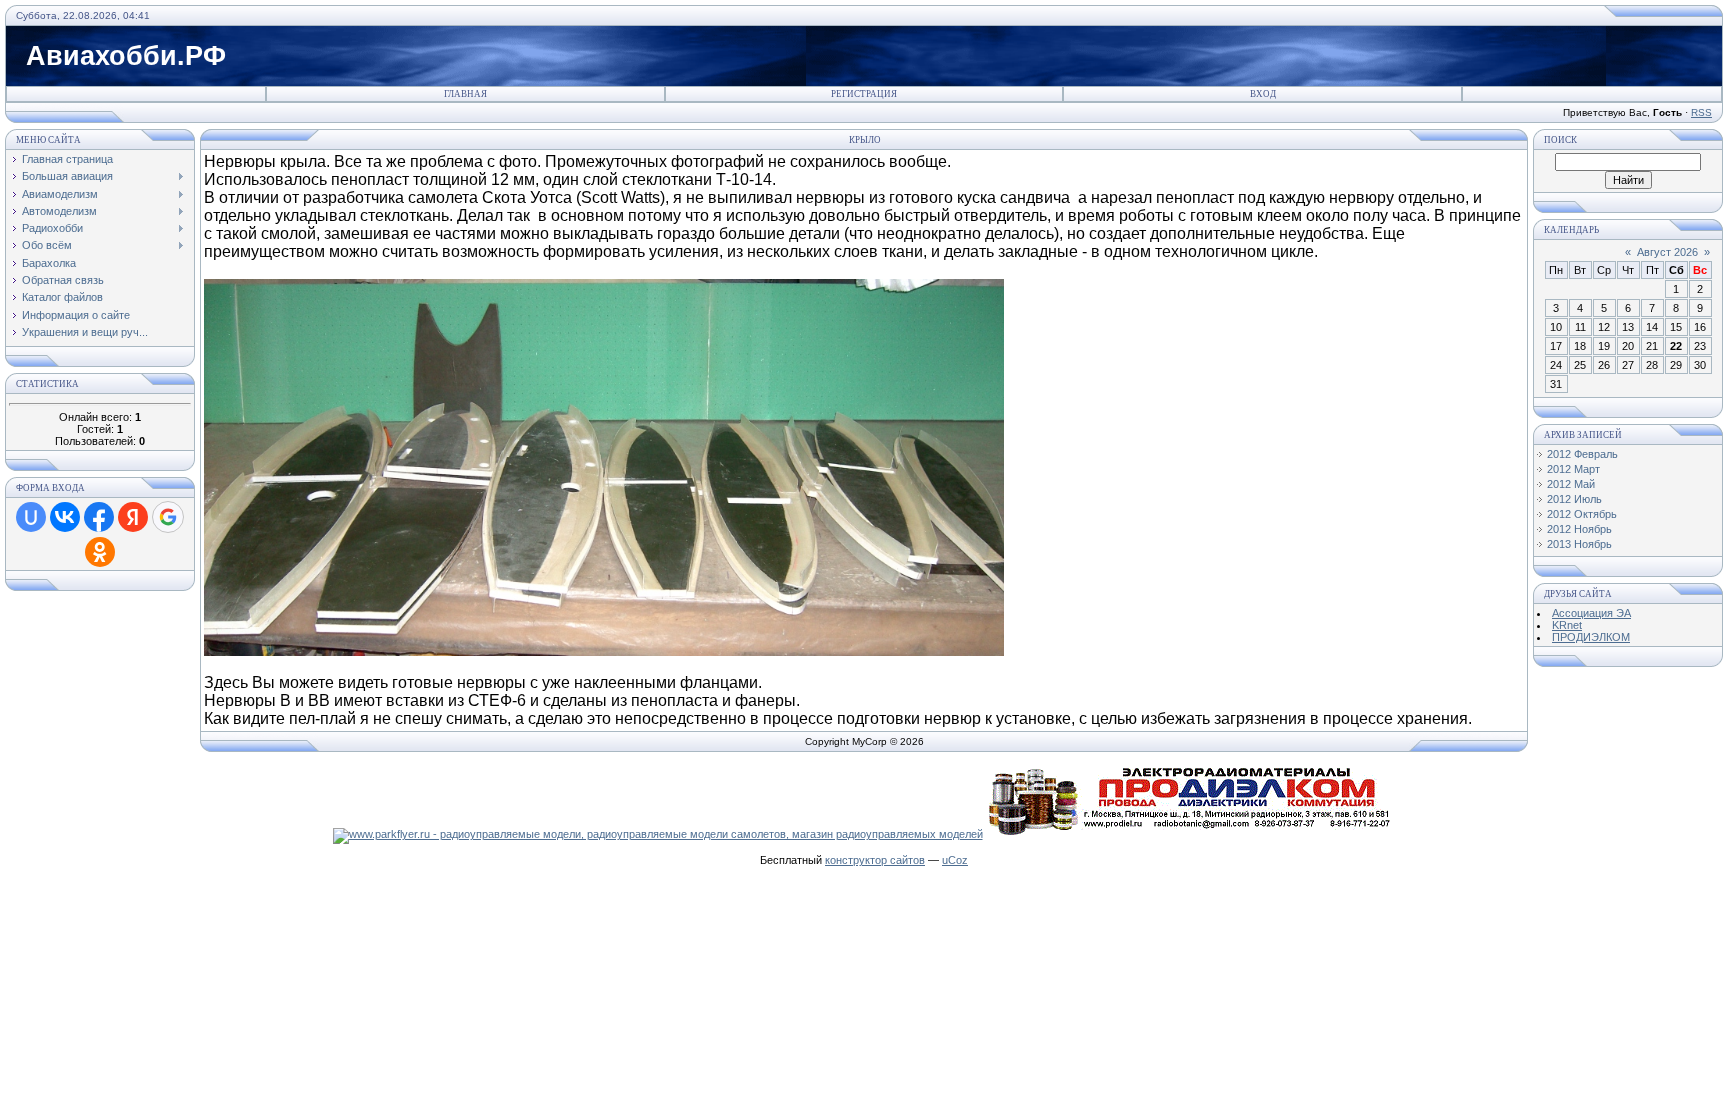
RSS (1701, 112)
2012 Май (1571, 484)
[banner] (658, 834)
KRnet (1567, 625)
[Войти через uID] (31, 517)
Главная (465, 94)
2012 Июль (1574, 499)
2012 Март (1573, 469)
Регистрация (864, 94)
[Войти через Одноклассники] (100, 552)
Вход (1263, 94)
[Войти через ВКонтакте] (65, 517)
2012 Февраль (1582, 454)
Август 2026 (1667, 252)
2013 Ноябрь (1579, 544)
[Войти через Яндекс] (133, 517)
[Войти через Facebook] (99, 517)
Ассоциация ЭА (1591, 613)
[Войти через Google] (168, 517)
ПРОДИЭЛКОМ (1591, 637)
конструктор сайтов (875, 860)
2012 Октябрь (1582, 514)
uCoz (955, 860)
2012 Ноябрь (1579, 529)
